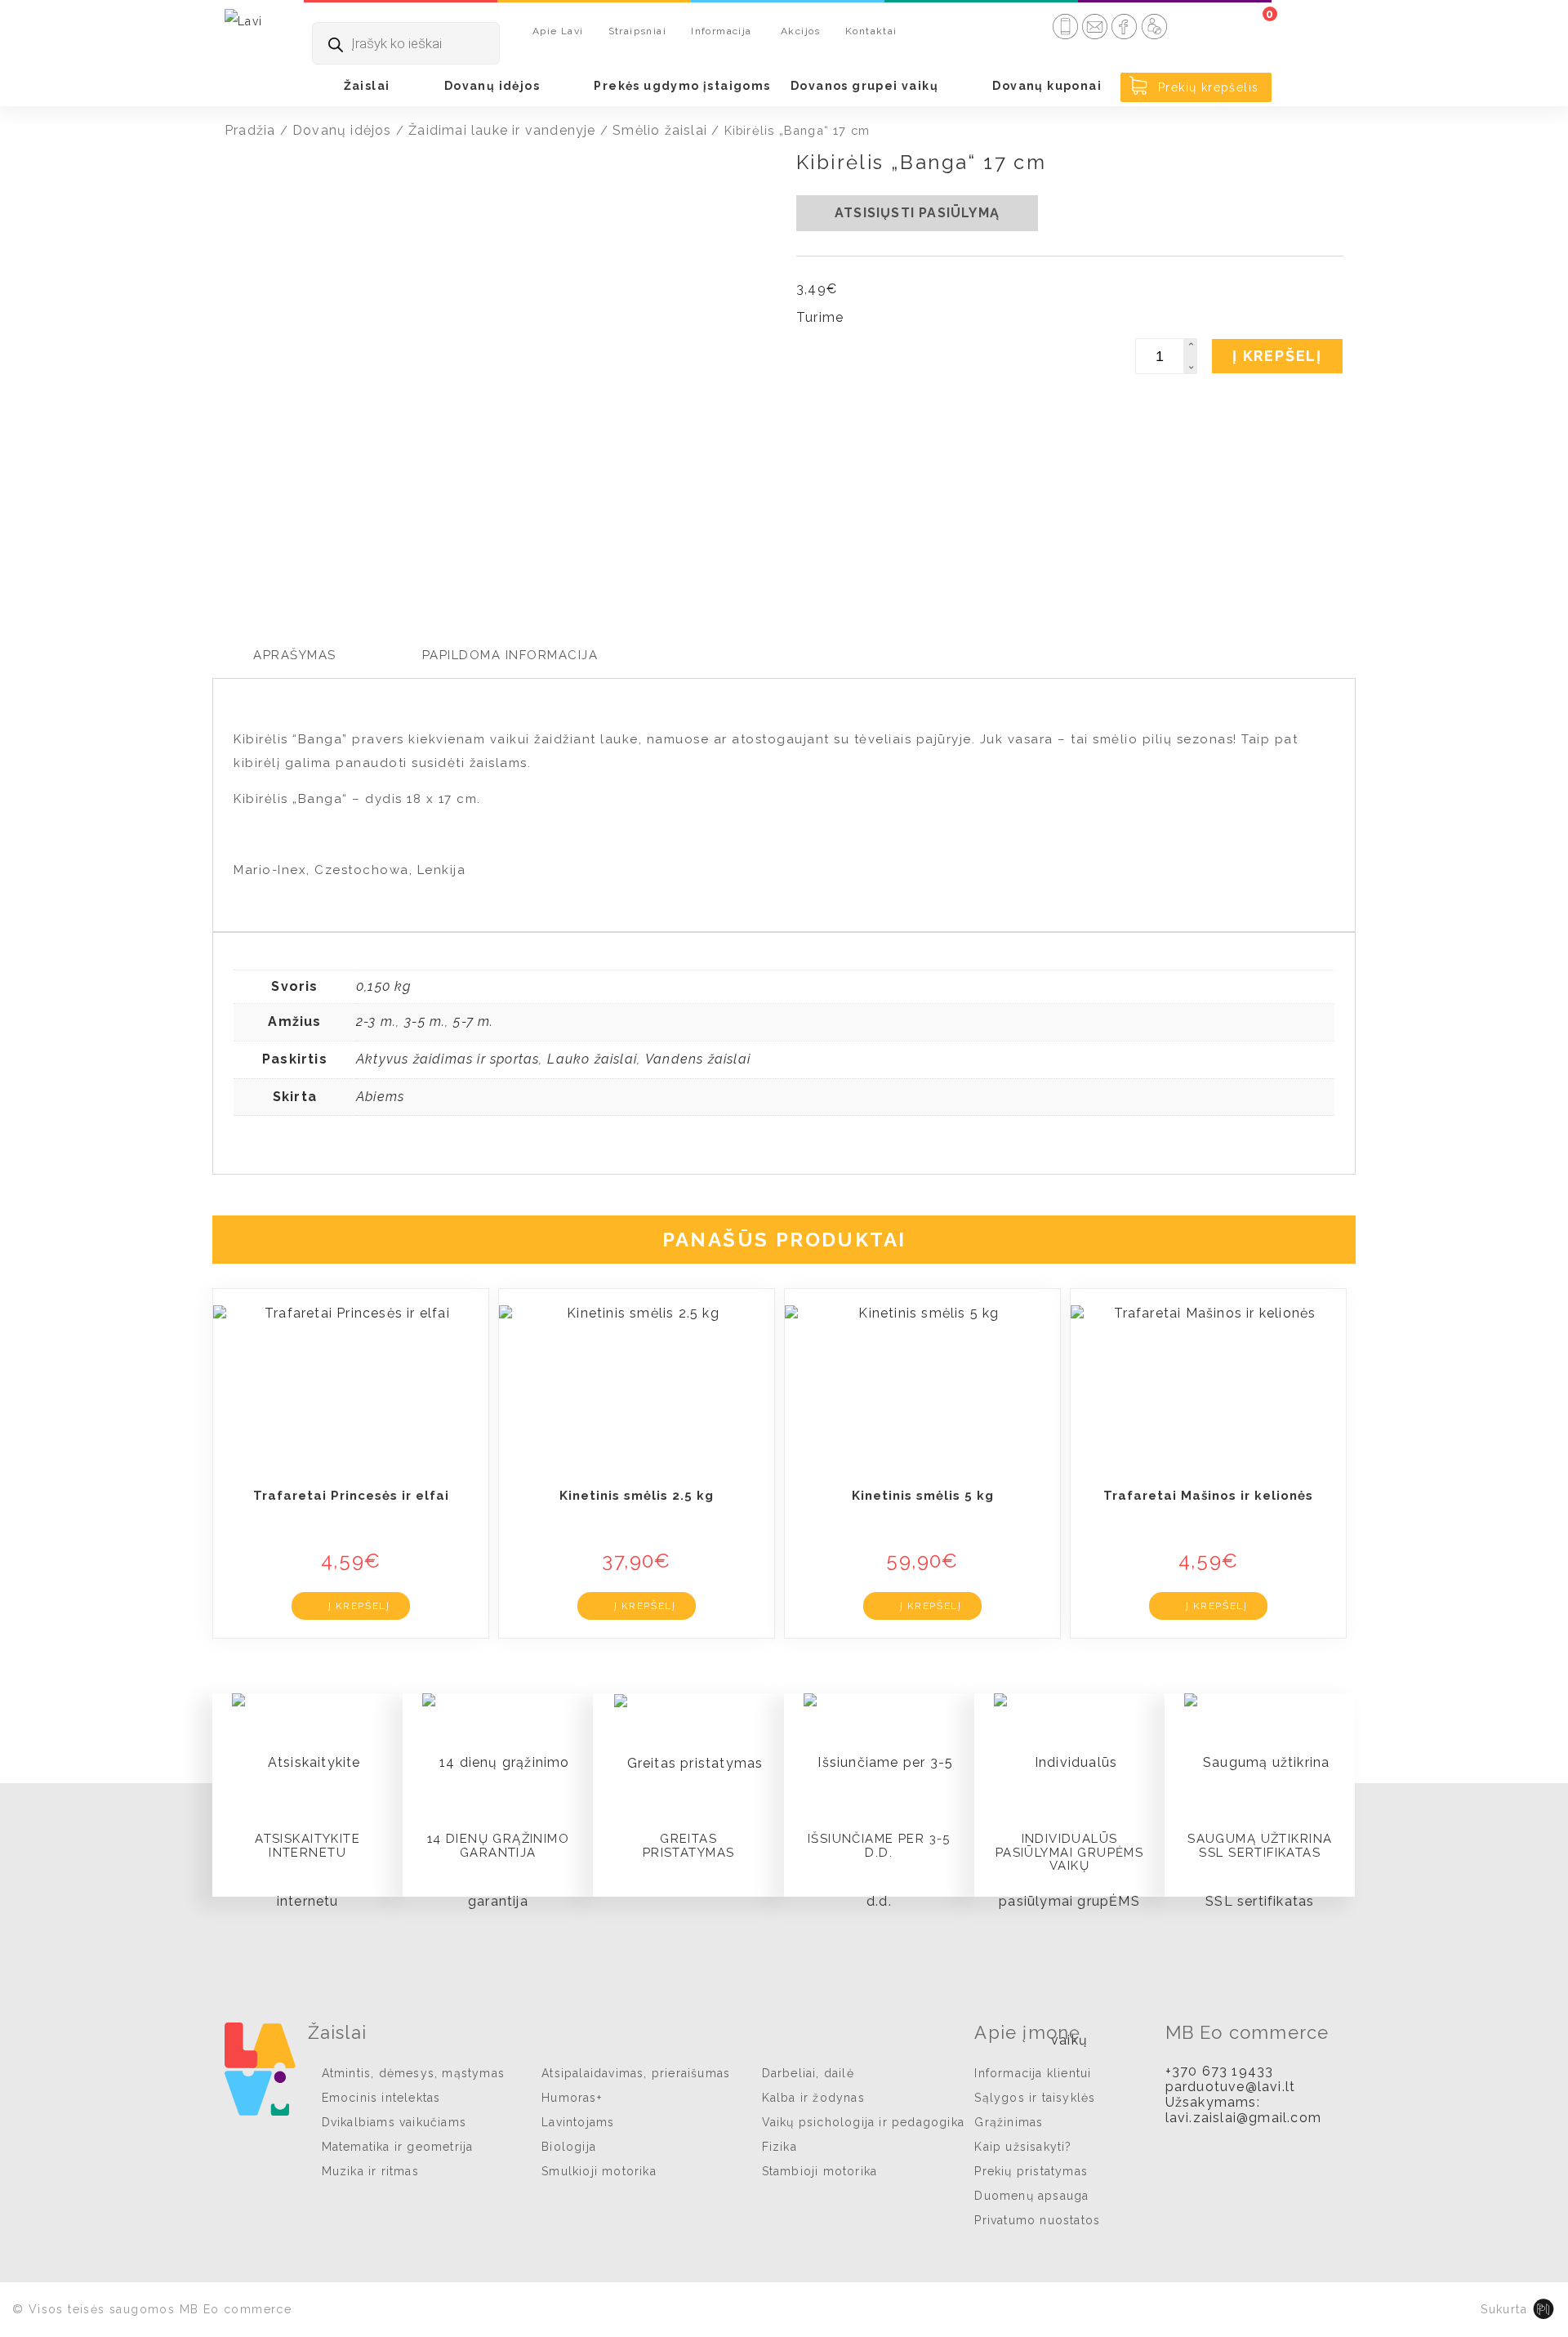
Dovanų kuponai (1047, 86)
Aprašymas (295, 655)
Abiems (380, 1097)
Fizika (780, 2147)
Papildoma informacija (510, 655)
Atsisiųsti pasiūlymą (917, 213)
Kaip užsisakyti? (1023, 2147)
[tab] (295, 656)
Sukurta (1504, 2309)
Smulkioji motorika (599, 2171)
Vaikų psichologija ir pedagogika (863, 2122)
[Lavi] (244, 20)
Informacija (721, 31)
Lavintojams (578, 2122)
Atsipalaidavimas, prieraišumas (636, 2073)
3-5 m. (425, 1021)
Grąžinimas (1009, 2122)
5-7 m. (473, 1021)
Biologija (569, 2147)
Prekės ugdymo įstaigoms (682, 86)
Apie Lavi (558, 31)
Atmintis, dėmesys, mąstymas (413, 2073)
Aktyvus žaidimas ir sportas (448, 1059)
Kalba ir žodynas (813, 2098)
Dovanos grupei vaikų (864, 86)
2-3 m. (376, 1021)
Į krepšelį (1277, 356)
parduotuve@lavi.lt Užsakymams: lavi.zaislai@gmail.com (1243, 2102)
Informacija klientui (1033, 2073)
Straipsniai (637, 31)
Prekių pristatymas (1031, 2171)
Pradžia (250, 130)
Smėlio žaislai (660, 130)
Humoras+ (572, 2098)
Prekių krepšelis (1207, 87)
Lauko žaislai (592, 1059)
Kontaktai (871, 31)
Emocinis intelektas (381, 2098)
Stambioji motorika (820, 2171)
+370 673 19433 (1220, 2071)
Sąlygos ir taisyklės (1035, 2098)
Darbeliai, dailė (808, 2073)
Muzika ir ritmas (370, 2171)
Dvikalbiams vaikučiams (394, 2122)
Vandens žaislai (698, 1059)
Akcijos (801, 31)
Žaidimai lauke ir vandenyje (502, 130)
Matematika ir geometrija (398, 2147)
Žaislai (367, 86)
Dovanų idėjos (492, 86)
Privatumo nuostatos (1037, 2220)
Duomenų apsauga (1031, 2196)
